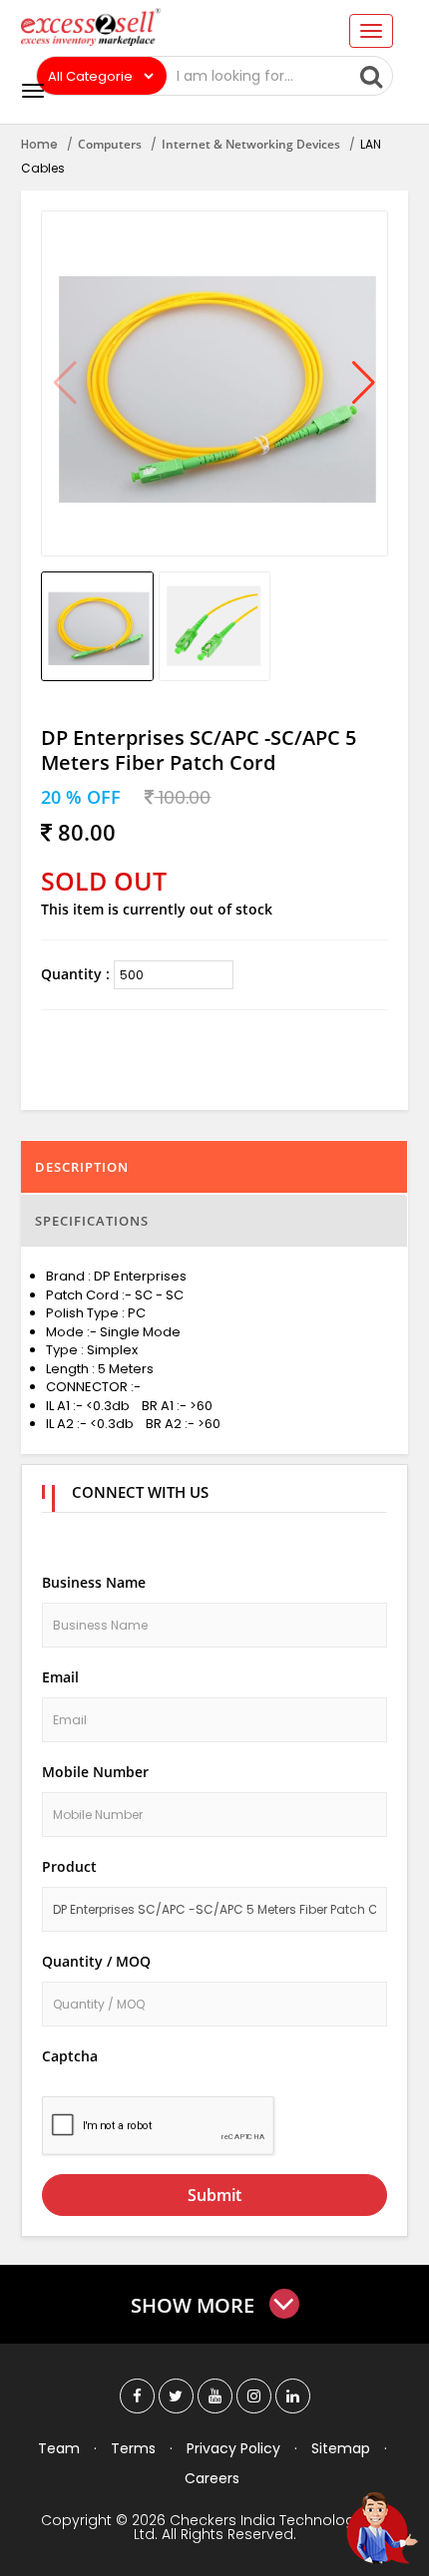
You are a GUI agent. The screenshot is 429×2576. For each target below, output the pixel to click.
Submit (214, 2195)
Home (39, 144)
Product (69, 1866)
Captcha (70, 2056)
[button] (364, 384)
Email (60, 1677)
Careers (212, 2478)
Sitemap (341, 2448)
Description (82, 1167)
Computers (110, 144)
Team (59, 2448)
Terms (133, 2448)
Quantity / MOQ (96, 1961)
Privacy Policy (233, 2448)
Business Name (94, 1582)
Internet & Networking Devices (251, 144)
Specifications (92, 1221)
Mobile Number (95, 1772)
